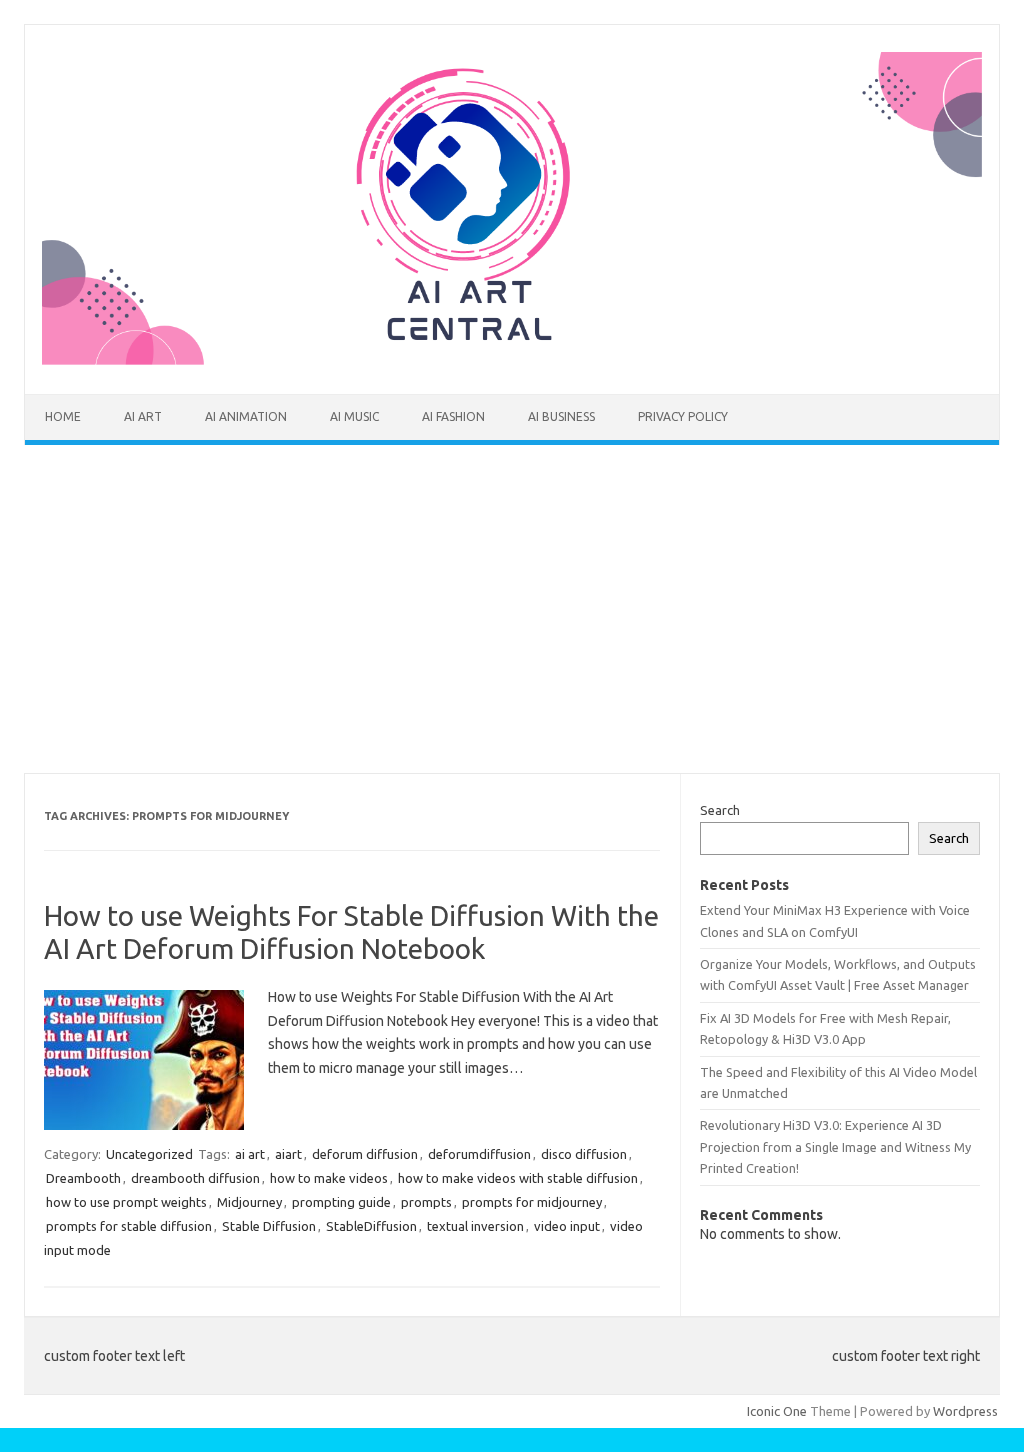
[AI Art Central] (512, 360)
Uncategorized (149, 1154)
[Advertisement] (512, 609)
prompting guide (341, 1202)
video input (567, 1226)
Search (720, 810)
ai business (561, 416)
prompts (426, 1202)
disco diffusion (584, 1154)
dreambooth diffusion (195, 1178)
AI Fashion (453, 416)
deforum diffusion (365, 1154)
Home (63, 416)
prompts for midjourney (532, 1202)
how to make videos (329, 1178)
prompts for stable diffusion (129, 1226)
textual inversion (475, 1226)
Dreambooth (83, 1178)
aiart (288, 1154)
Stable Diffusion (269, 1226)
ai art (143, 416)
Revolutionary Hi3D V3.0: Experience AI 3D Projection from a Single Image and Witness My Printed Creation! (835, 1146)
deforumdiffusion (479, 1154)
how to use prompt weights (126, 1202)
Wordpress (965, 1411)
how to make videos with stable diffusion (518, 1178)
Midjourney (249, 1202)
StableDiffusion (371, 1226)
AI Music (354, 416)
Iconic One (777, 1411)
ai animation (246, 416)
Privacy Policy (683, 416)
